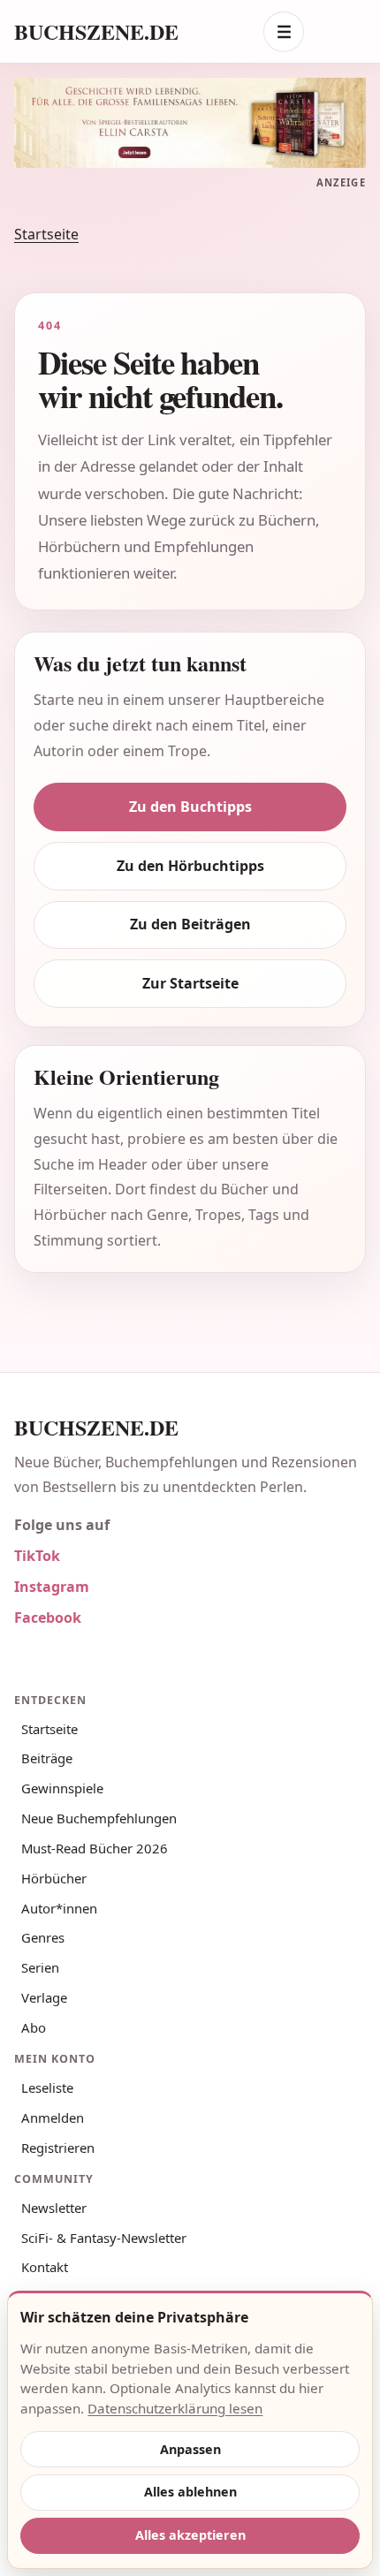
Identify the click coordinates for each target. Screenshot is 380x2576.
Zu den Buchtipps (190, 807)
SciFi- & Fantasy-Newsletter (104, 2238)
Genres (43, 1937)
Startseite (46, 234)
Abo (34, 2027)
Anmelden (53, 2118)
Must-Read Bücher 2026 (95, 1848)
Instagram (52, 1587)
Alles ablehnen (190, 2492)
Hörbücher (54, 1878)
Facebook (48, 1618)
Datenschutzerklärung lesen (175, 2408)
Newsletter (54, 2208)
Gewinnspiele (62, 1788)
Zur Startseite (190, 983)
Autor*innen (59, 1908)
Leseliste (47, 2087)
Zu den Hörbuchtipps (190, 866)
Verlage (44, 1997)
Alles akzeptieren (190, 2535)
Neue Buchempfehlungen (99, 1818)
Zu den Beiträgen (190, 924)
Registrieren (58, 2148)
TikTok (37, 1556)
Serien (40, 1967)
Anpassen (190, 2449)
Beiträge (47, 1758)
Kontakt (45, 2267)
